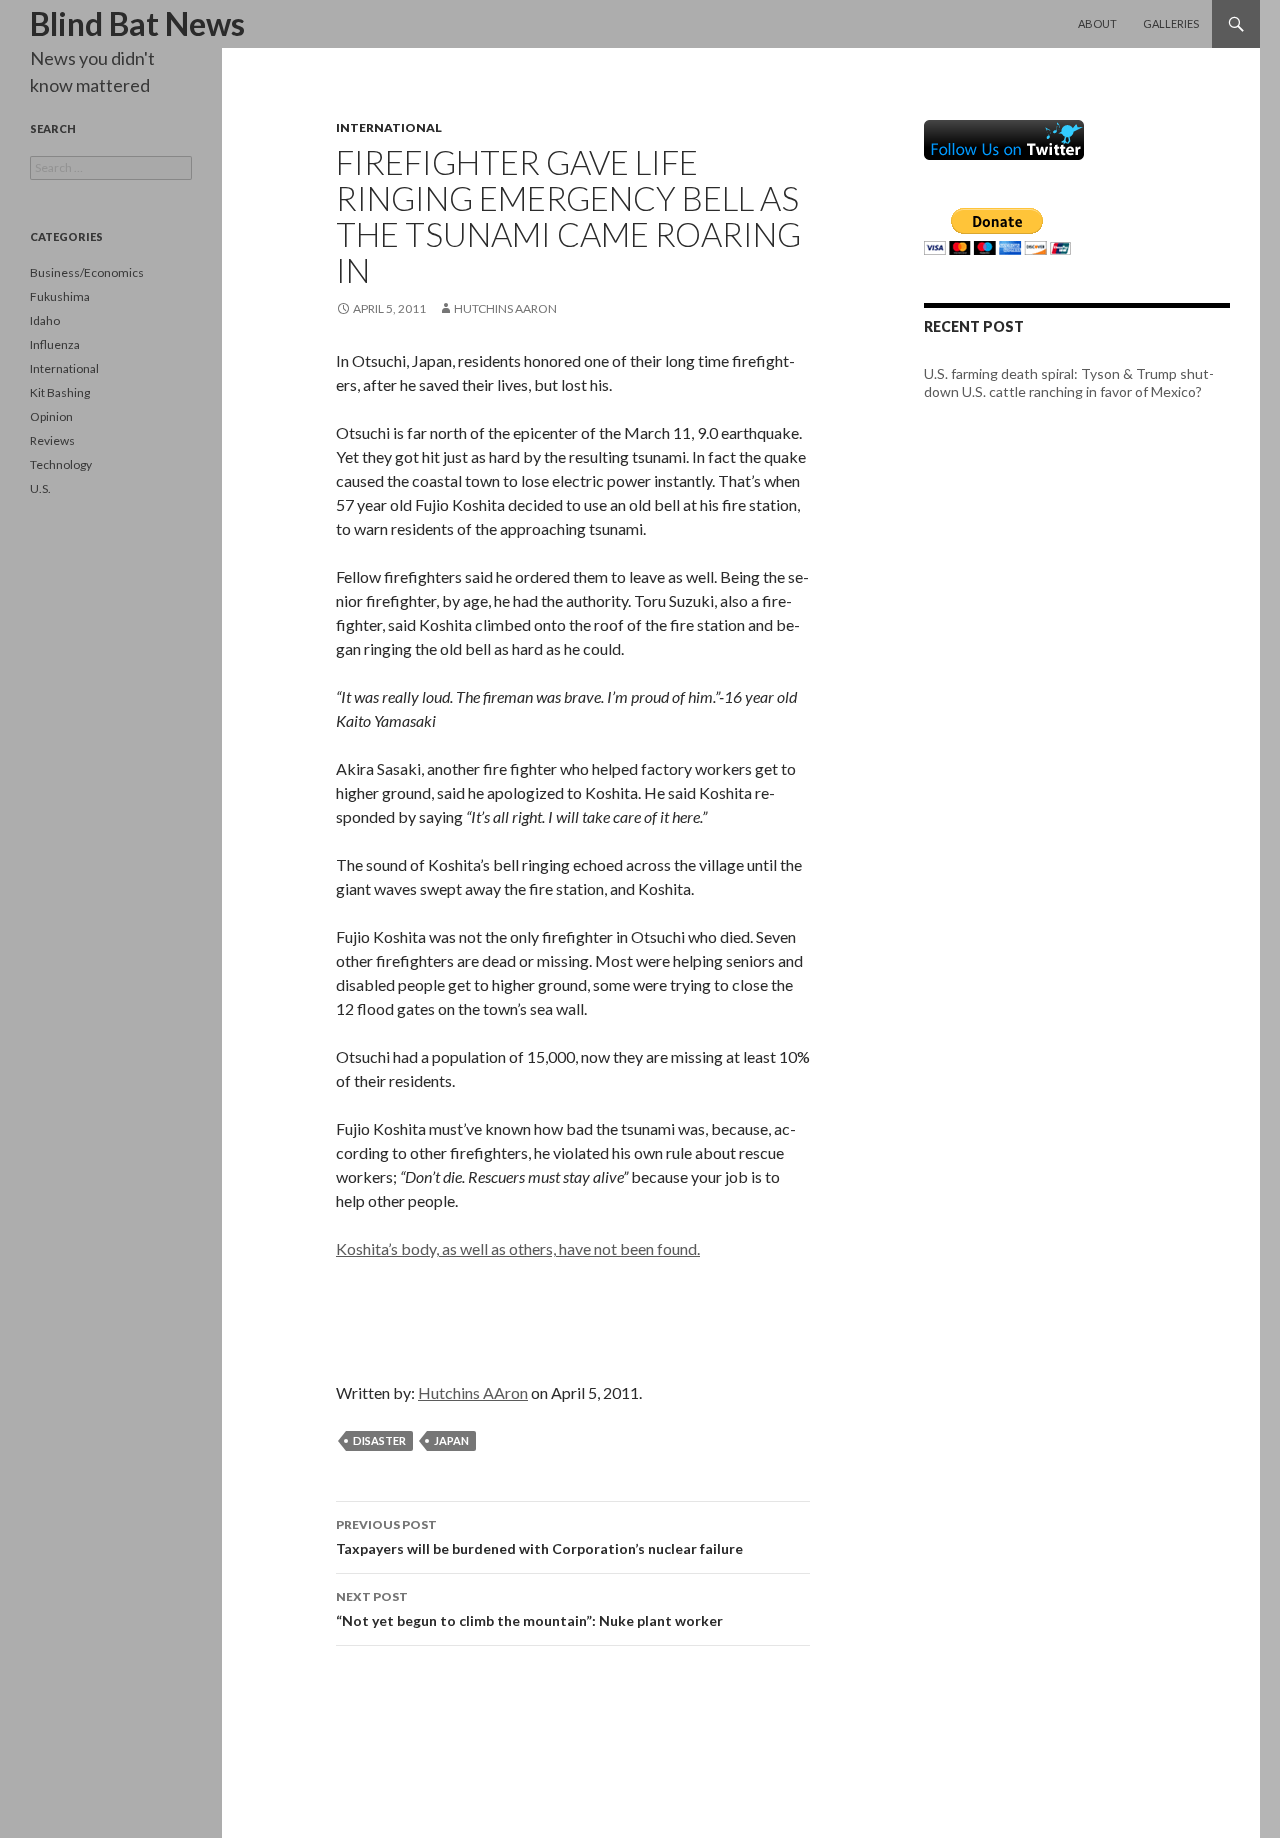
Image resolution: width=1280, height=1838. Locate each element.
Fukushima (60, 296)
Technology (61, 464)
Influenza (55, 344)
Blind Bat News (137, 23)
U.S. (40, 488)
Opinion (51, 416)
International (389, 127)
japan (451, 1440)
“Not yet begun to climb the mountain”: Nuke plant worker (529, 1609)
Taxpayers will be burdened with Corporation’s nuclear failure (539, 1537)
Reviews (52, 440)
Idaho (45, 320)
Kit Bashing (60, 392)
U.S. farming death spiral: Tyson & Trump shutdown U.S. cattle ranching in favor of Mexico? (1069, 382)
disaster (379, 1440)
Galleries (1171, 23)
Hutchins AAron (505, 308)
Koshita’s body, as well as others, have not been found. (518, 1248)
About (1097, 23)
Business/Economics (87, 272)
